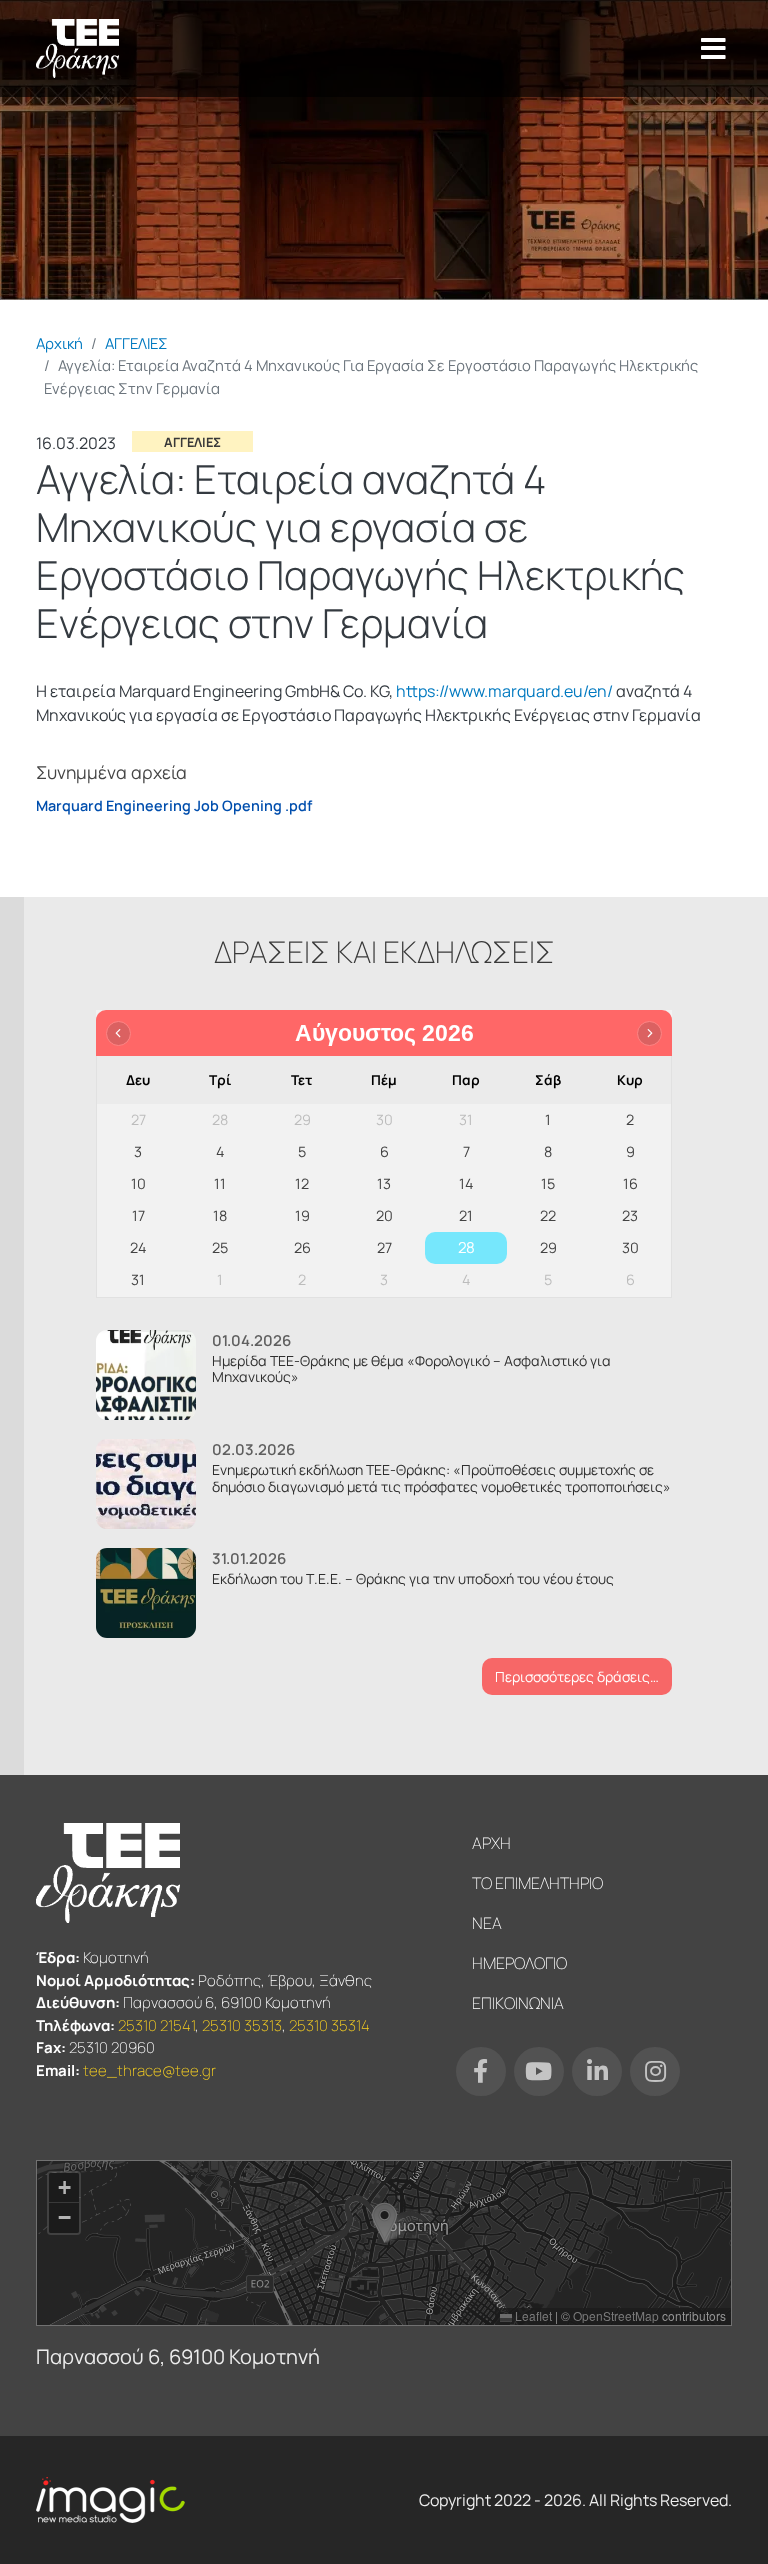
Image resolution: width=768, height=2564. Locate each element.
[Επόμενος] (649, 1033)
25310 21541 (156, 2025)
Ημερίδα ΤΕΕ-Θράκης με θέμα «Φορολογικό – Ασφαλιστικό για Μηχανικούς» (411, 1369)
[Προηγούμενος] (118, 1033)
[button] (384, 2222)
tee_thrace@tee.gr (149, 2070)
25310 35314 (329, 2025)
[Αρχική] (77, 48)
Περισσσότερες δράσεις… (577, 1676)
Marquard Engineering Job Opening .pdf (174, 805)
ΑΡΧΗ (491, 1843)
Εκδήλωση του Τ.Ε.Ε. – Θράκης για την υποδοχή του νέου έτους (413, 1578)
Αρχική (59, 343)
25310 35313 (242, 2025)
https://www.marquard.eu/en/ (504, 691)
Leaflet (532, 2315)
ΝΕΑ (487, 1923)
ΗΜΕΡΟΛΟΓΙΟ (519, 1963)
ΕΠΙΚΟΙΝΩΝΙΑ (518, 2003)
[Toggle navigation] (713, 48)
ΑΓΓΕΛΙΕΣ (136, 343)
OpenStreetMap (616, 2315)
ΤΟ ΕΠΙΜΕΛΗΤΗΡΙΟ (537, 1883)
